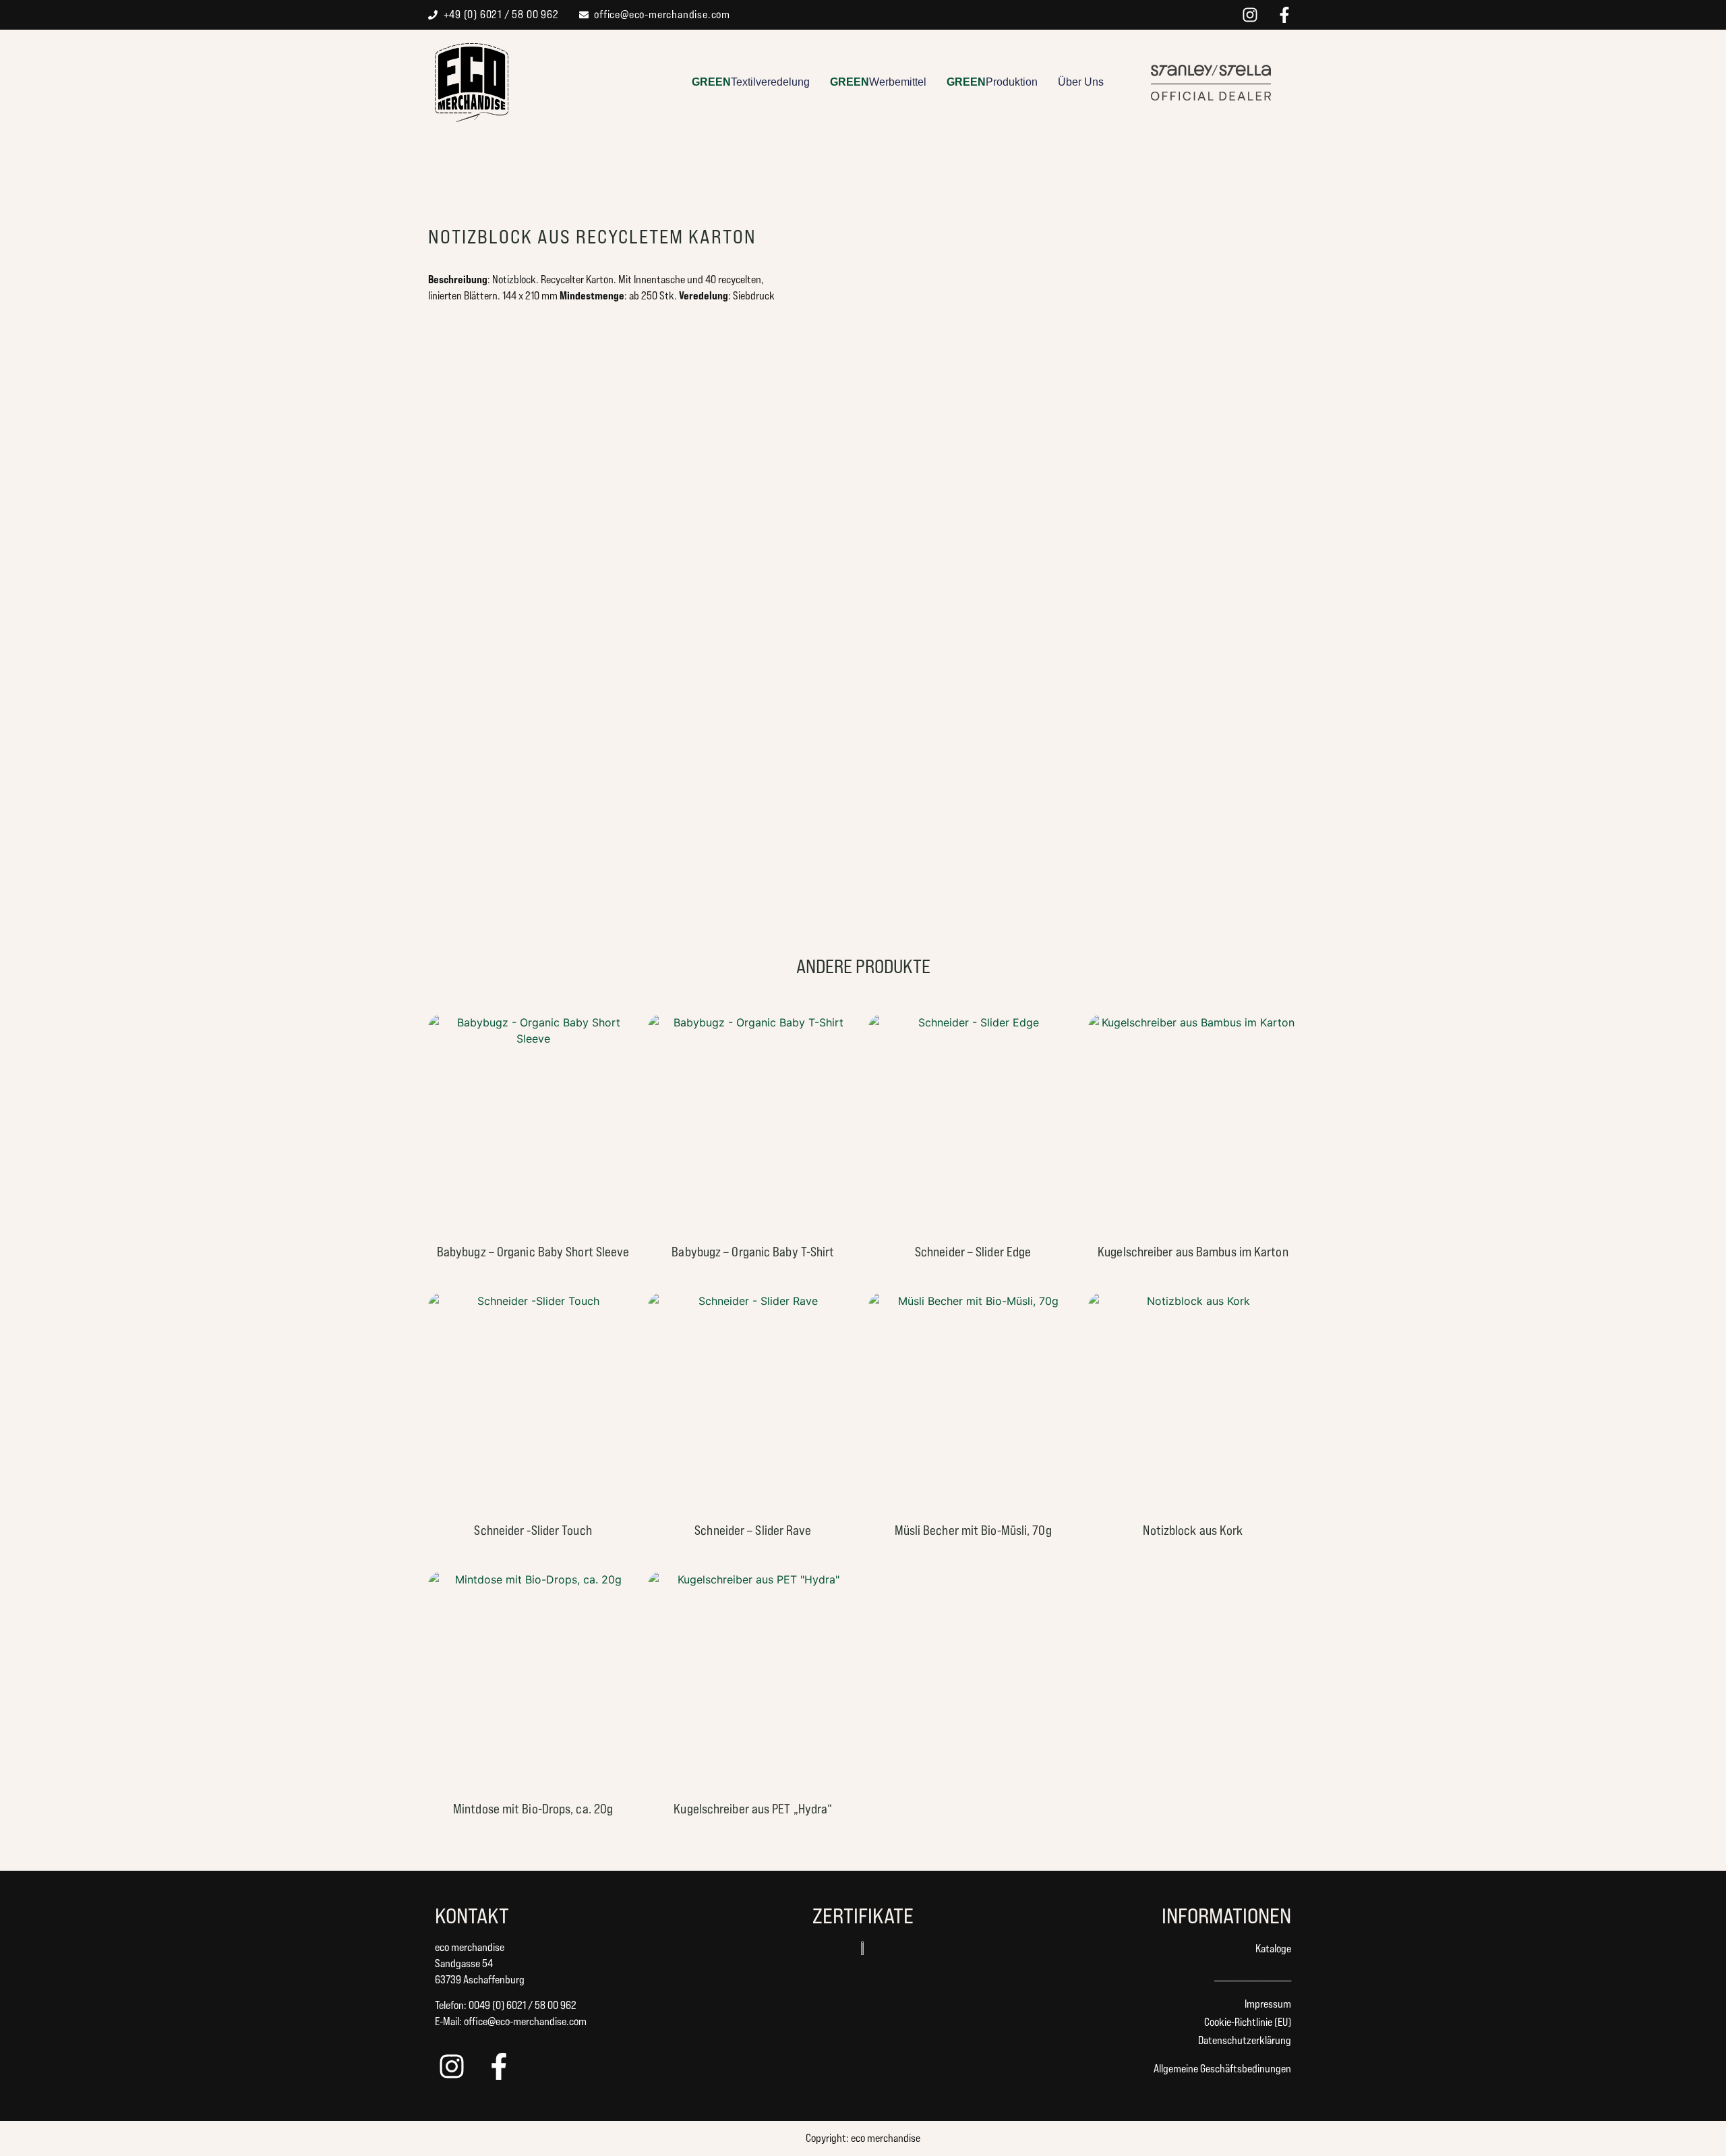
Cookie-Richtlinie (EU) (1248, 2022)
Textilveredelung (751, 82)
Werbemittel (878, 82)
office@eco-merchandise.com (525, 2021)
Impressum (1268, 2004)
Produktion (992, 82)
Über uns (1081, 82)
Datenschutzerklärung (1245, 2040)
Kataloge (1273, 1949)
